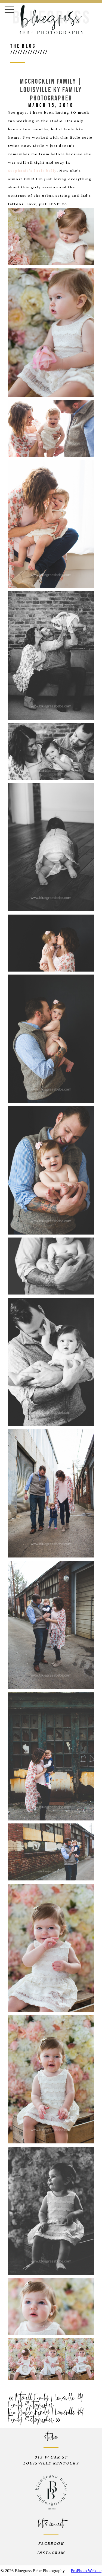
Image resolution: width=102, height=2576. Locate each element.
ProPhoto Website (86, 2571)
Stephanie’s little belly (33, 171)
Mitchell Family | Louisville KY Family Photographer (46, 2402)
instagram (51, 2553)
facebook (51, 2544)
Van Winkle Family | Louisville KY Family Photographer (46, 2416)
